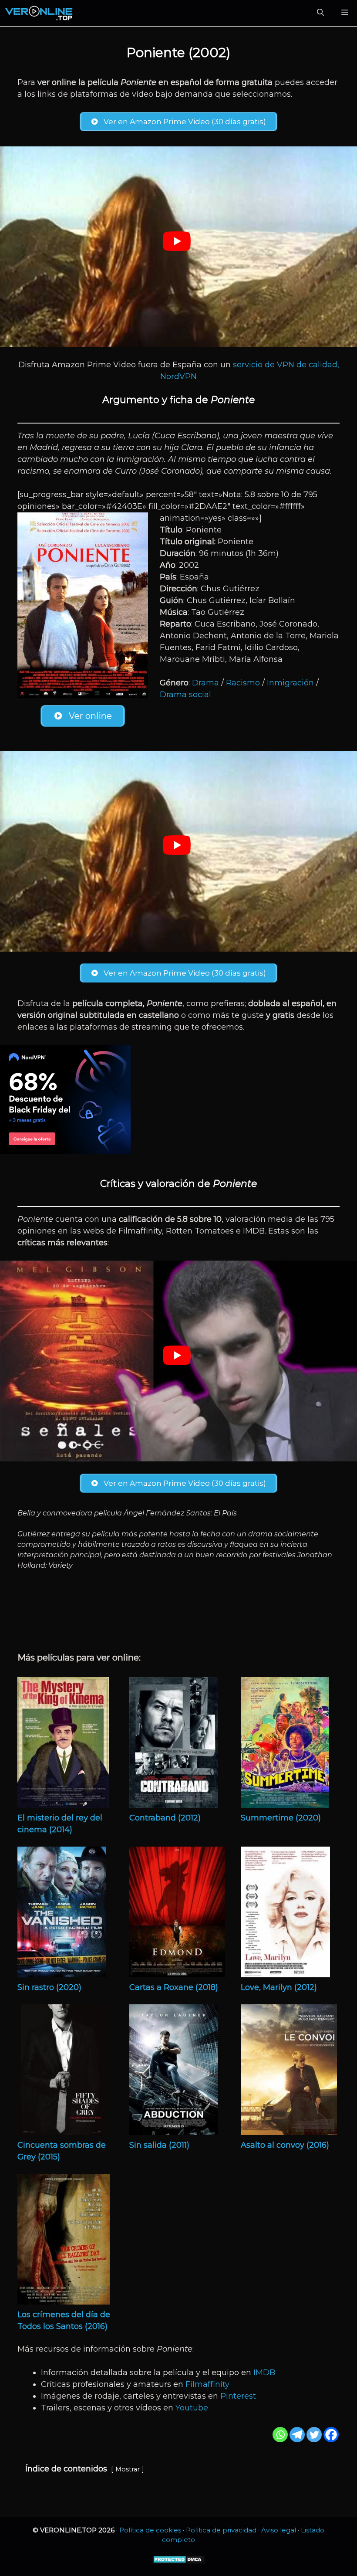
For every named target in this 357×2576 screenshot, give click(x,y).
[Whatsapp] (280, 2435)
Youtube (192, 2408)
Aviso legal (279, 2530)
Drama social (185, 695)
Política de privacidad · (224, 2530)
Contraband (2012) (165, 1818)
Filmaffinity (207, 2384)
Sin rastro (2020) (49, 1987)
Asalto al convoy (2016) (285, 2145)
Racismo (243, 683)
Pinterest (238, 2396)
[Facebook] (331, 2435)
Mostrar (128, 2469)
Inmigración (290, 683)
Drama (205, 683)
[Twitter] (314, 2435)
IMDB (264, 2373)
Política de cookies (150, 2530)
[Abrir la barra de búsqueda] (320, 13)
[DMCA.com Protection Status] (179, 2562)
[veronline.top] (39, 13)
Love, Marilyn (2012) (279, 1987)
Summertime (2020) (281, 1818)
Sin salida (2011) (159, 2145)
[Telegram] (297, 2435)
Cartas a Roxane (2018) (174, 1987)
